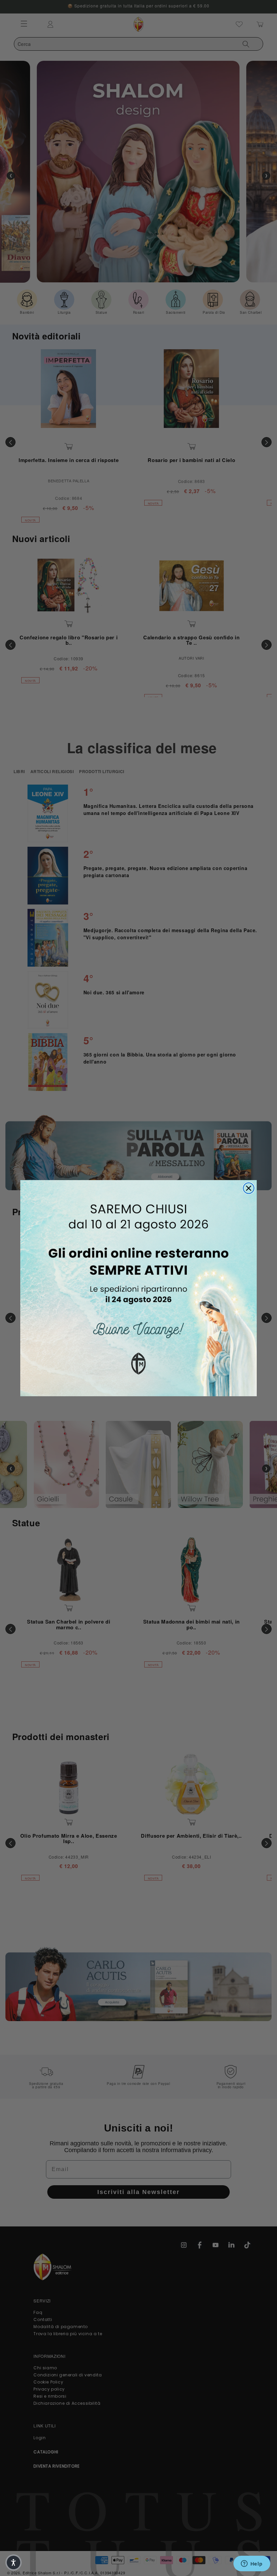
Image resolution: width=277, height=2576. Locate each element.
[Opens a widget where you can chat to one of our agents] (252, 2564)
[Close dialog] (249, 1188)
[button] (14, 2562)
